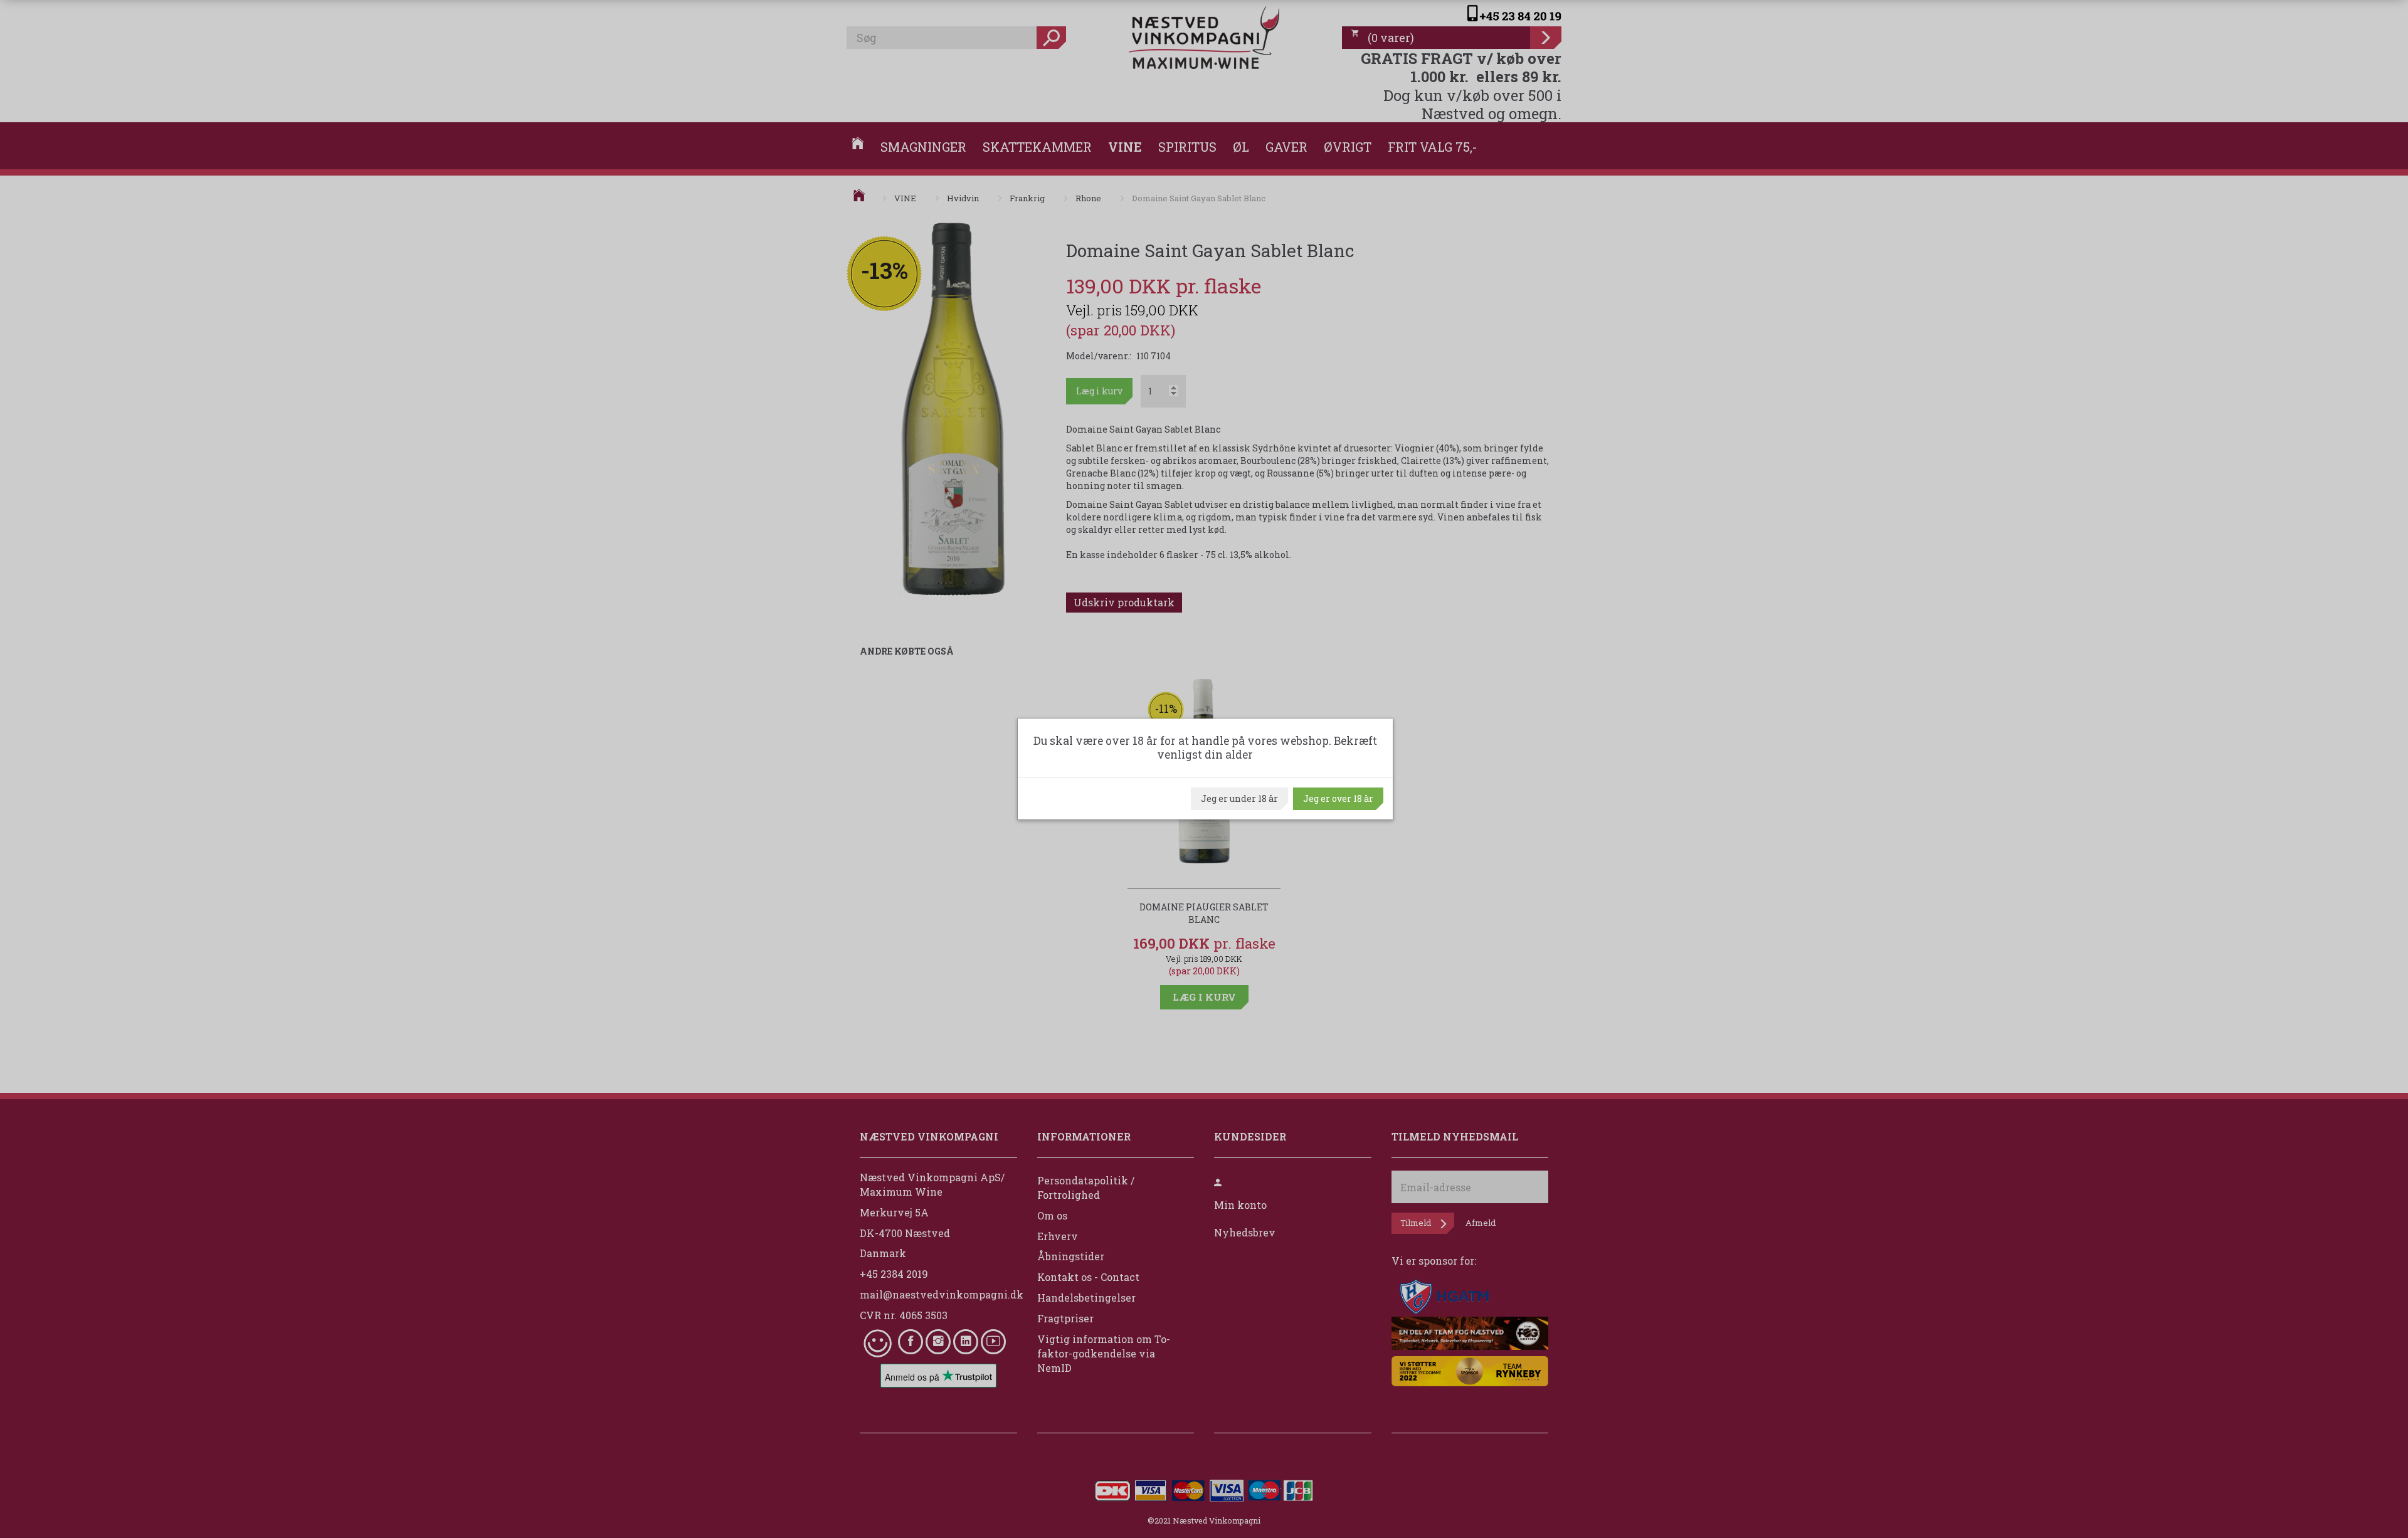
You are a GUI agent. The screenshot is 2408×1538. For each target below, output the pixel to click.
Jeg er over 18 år (1338, 798)
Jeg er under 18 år (1239, 798)
